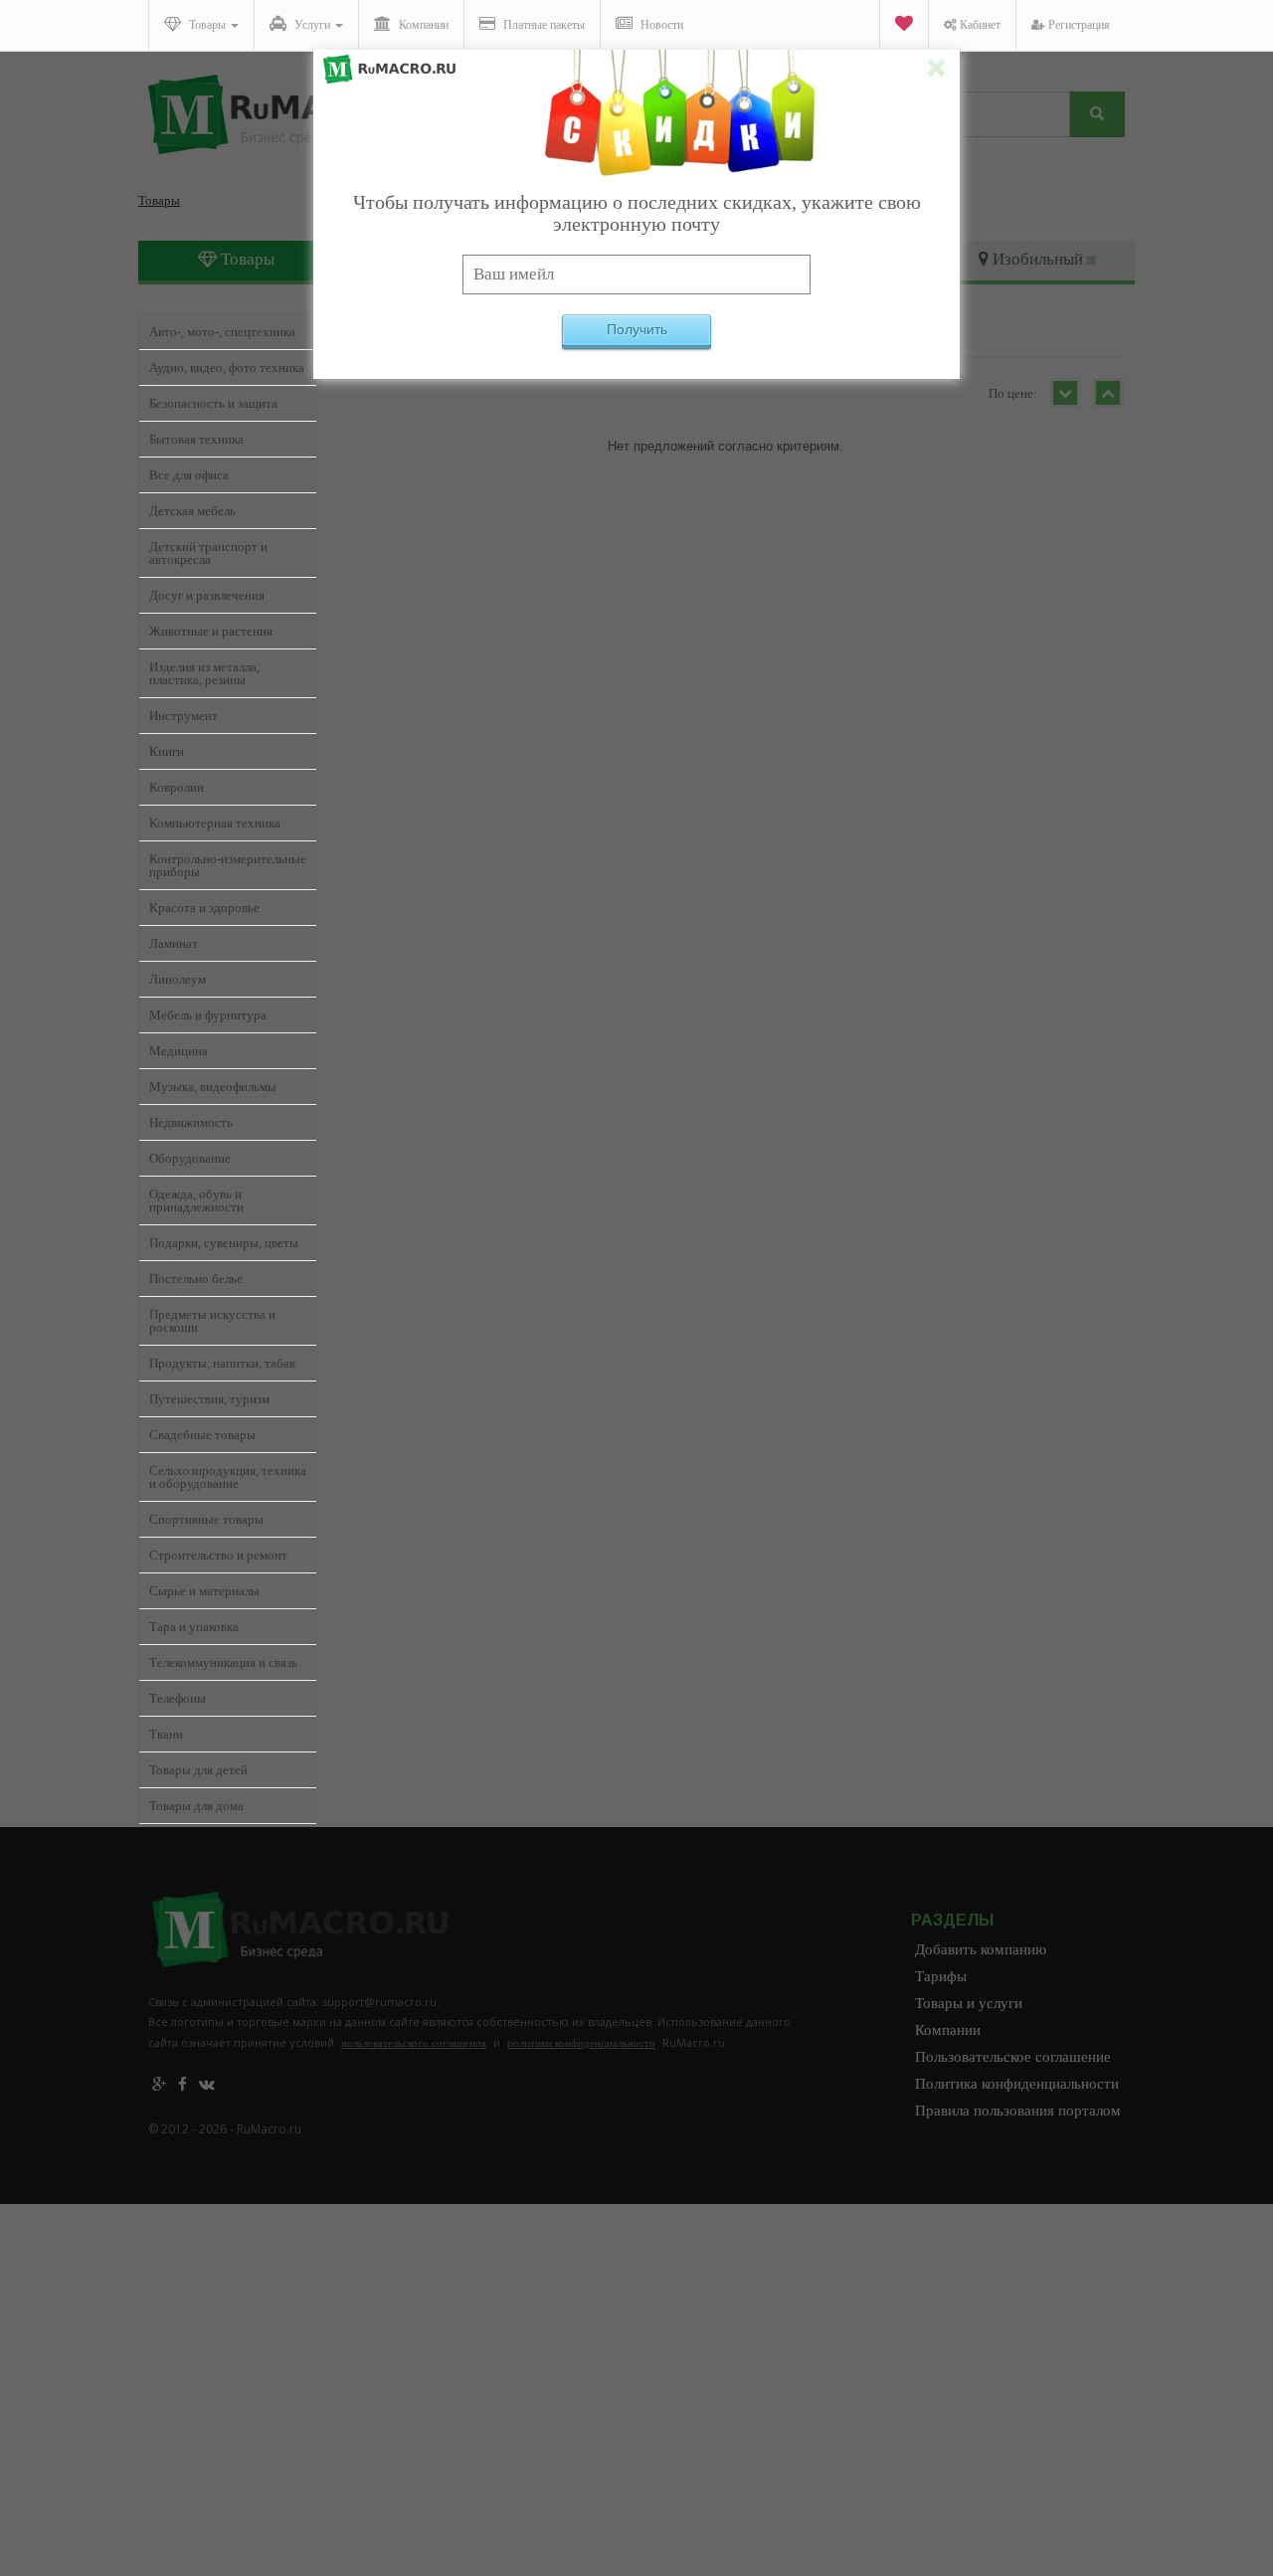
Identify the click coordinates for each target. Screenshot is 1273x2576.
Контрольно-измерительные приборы (228, 865)
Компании (422, 25)
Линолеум (178, 979)
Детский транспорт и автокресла (208, 553)
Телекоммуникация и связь (223, 1662)
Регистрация (1078, 25)
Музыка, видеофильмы (213, 1087)
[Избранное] (904, 25)
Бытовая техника (196, 439)
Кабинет (979, 25)
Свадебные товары (202, 1435)
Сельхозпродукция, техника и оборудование (228, 1477)
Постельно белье (196, 1279)
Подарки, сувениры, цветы (224, 1243)
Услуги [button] (312, 25)
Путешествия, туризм (209, 1399)
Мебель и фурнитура (208, 1015)
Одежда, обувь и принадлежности (196, 1200)
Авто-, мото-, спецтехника (222, 332)
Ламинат (174, 943)
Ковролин (177, 787)
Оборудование (190, 1158)
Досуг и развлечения (207, 595)
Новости (660, 25)
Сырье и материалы (204, 1591)
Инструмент (183, 716)
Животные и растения (211, 631)
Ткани (166, 1734)
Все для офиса (189, 475)
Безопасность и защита (213, 403)
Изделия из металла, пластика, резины (204, 673)
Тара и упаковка (194, 1627)
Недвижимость (191, 1122)
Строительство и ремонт (218, 1555)
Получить (637, 329)
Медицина (179, 1051)
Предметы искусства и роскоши (212, 1321)
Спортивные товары (206, 1519)
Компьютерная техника (215, 823)
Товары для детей (198, 1770)
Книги (167, 751)
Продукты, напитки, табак (222, 1363)
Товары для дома (196, 1806)
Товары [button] (207, 25)
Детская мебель (192, 511)
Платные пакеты (543, 25)
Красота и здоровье (204, 908)
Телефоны (178, 1698)
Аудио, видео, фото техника (227, 368)
